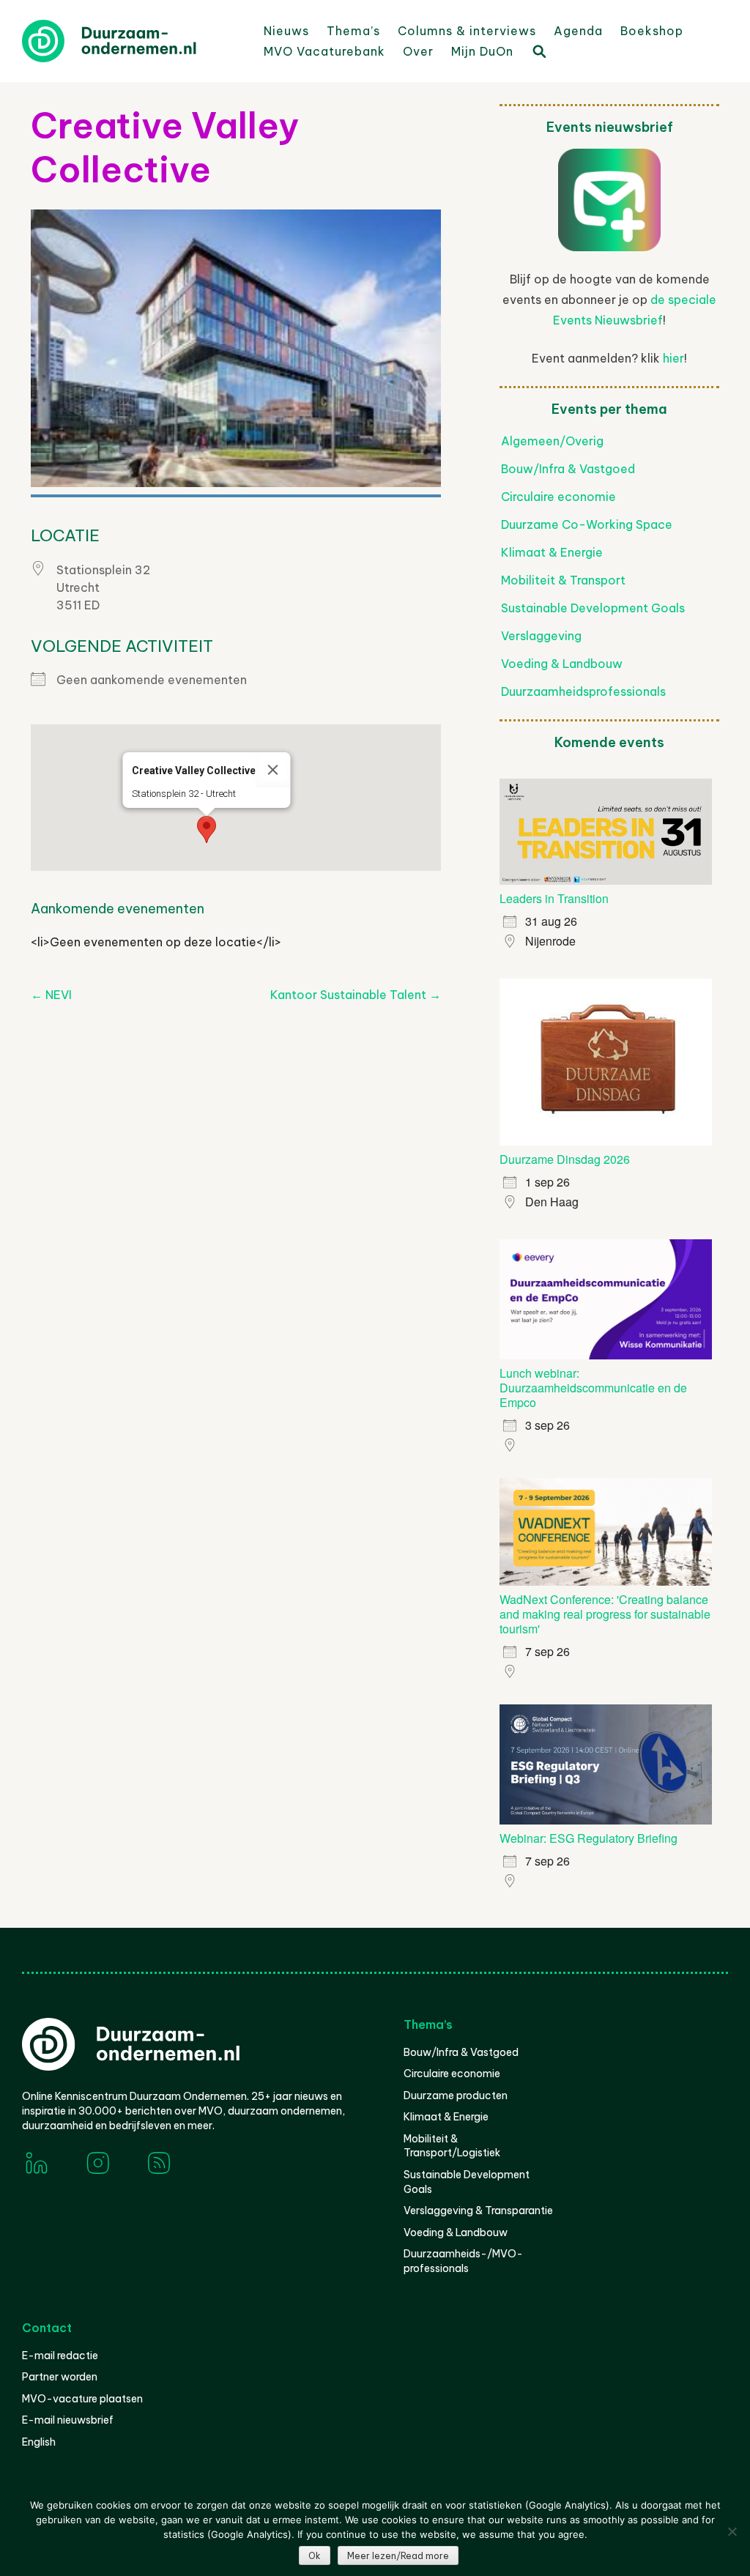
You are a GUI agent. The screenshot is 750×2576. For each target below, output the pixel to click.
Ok (315, 2556)
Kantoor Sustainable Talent (356, 995)
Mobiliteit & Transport (563, 580)
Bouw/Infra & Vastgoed (568, 469)
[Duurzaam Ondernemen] (132, 41)
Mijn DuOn (482, 51)
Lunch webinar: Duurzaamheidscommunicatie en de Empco (593, 1388)
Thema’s (353, 31)
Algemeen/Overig (552, 441)
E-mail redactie (60, 2356)
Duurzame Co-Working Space (587, 524)
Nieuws (286, 31)
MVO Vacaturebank (324, 51)
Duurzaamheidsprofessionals (583, 691)
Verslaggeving (541, 636)
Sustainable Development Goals (593, 608)
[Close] (273, 770)
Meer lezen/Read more (398, 2556)
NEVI (51, 995)
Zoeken (538, 51)
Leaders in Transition (554, 898)
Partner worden (60, 2377)
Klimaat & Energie (552, 552)
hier (673, 358)
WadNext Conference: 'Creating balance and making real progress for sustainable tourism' (605, 1614)
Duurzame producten (456, 2096)
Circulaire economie (558, 497)
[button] (207, 829)
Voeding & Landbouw (562, 664)
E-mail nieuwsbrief (68, 2420)
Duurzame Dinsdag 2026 (565, 1159)
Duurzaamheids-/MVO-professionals (463, 2261)
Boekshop (652, 31)
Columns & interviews (467, 31)
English (39, 2442)
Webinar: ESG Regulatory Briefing (589, 1838)
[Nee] (732, 2531)
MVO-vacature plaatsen (82, 2399)
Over (418, 51)
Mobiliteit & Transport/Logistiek (452, 2146)
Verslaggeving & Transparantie (478, 2211)
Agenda (578, 31)
